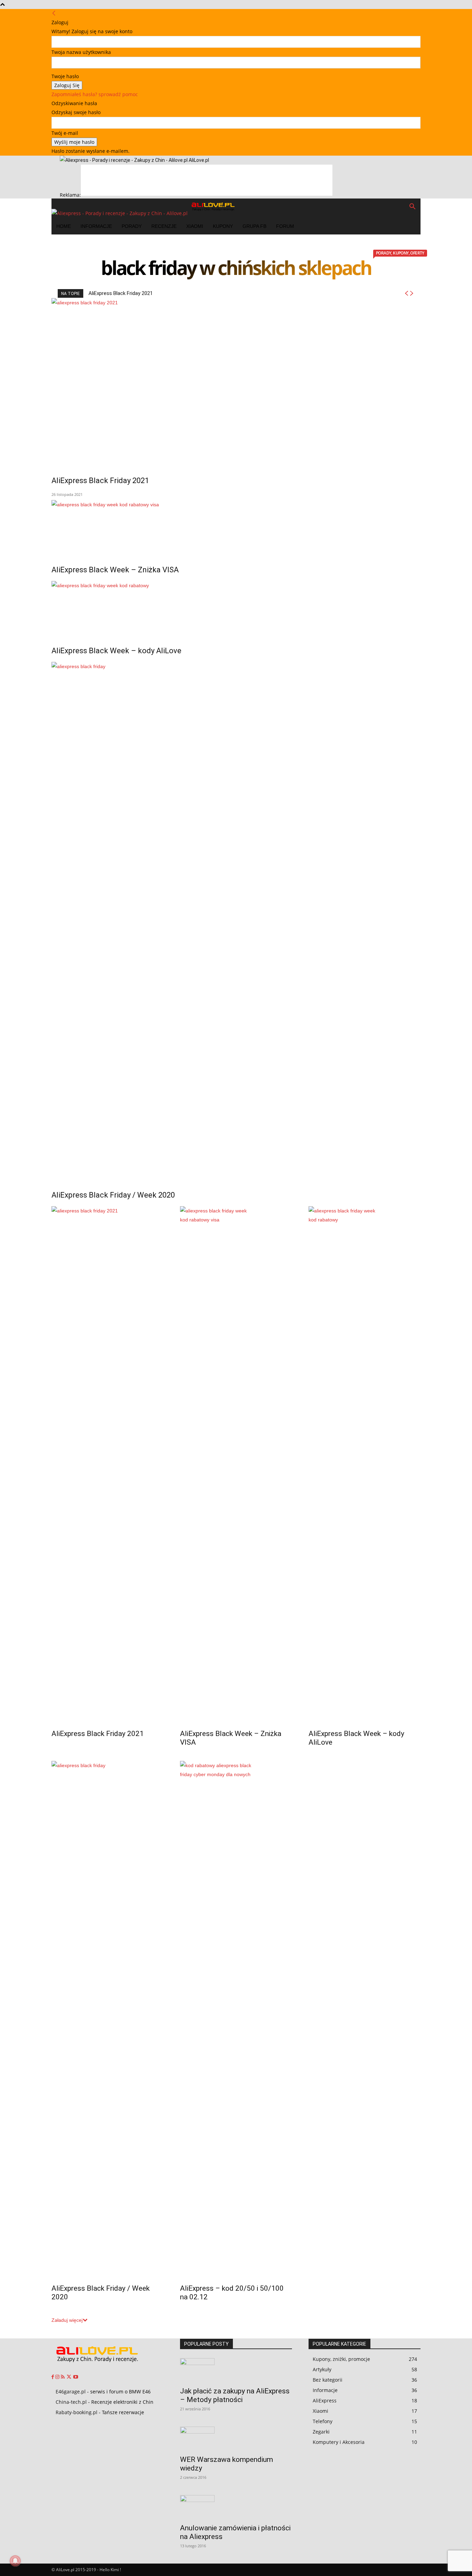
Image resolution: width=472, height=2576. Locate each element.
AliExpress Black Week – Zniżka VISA (115, 570)
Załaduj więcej (67, 2320)
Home (64, 226)
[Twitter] (70, 2377)
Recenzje (164, 226)
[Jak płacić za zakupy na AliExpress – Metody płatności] (236, 2370)
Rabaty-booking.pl (77, 2412)
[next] (412, 294)
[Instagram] (58, 2377)
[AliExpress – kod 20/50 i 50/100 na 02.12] (236, 2020)
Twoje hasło (65, 76)
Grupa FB (254, 226)
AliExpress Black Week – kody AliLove (116, 651)
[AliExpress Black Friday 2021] (236, 382)
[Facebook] (53, 2377)
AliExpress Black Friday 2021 (121, 293)
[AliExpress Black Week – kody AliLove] (236, 609)
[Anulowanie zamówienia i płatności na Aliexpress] (236, 2507)
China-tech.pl (71, 2402)
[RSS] (63, 2377)
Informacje (96, 226)
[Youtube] (76, 2377)
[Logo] (120, 213)
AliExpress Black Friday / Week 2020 (113, 1195)
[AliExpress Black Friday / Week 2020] (236, 921)
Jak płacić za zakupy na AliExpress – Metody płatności (235, 2395)
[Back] (54, 13)
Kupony (223, 226)
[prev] (406, 294)
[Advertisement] (207, 180)
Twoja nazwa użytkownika (81, 52)
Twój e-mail (65, 133)
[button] (412, 207)
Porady (132, 226)
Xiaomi (195, 226)
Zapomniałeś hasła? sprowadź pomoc (95, 94)
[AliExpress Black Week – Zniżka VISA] (236, 528)
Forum (285, 226)
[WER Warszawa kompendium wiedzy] (236, 2439)
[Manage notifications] (15, 2561)
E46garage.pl (71, 2392)
